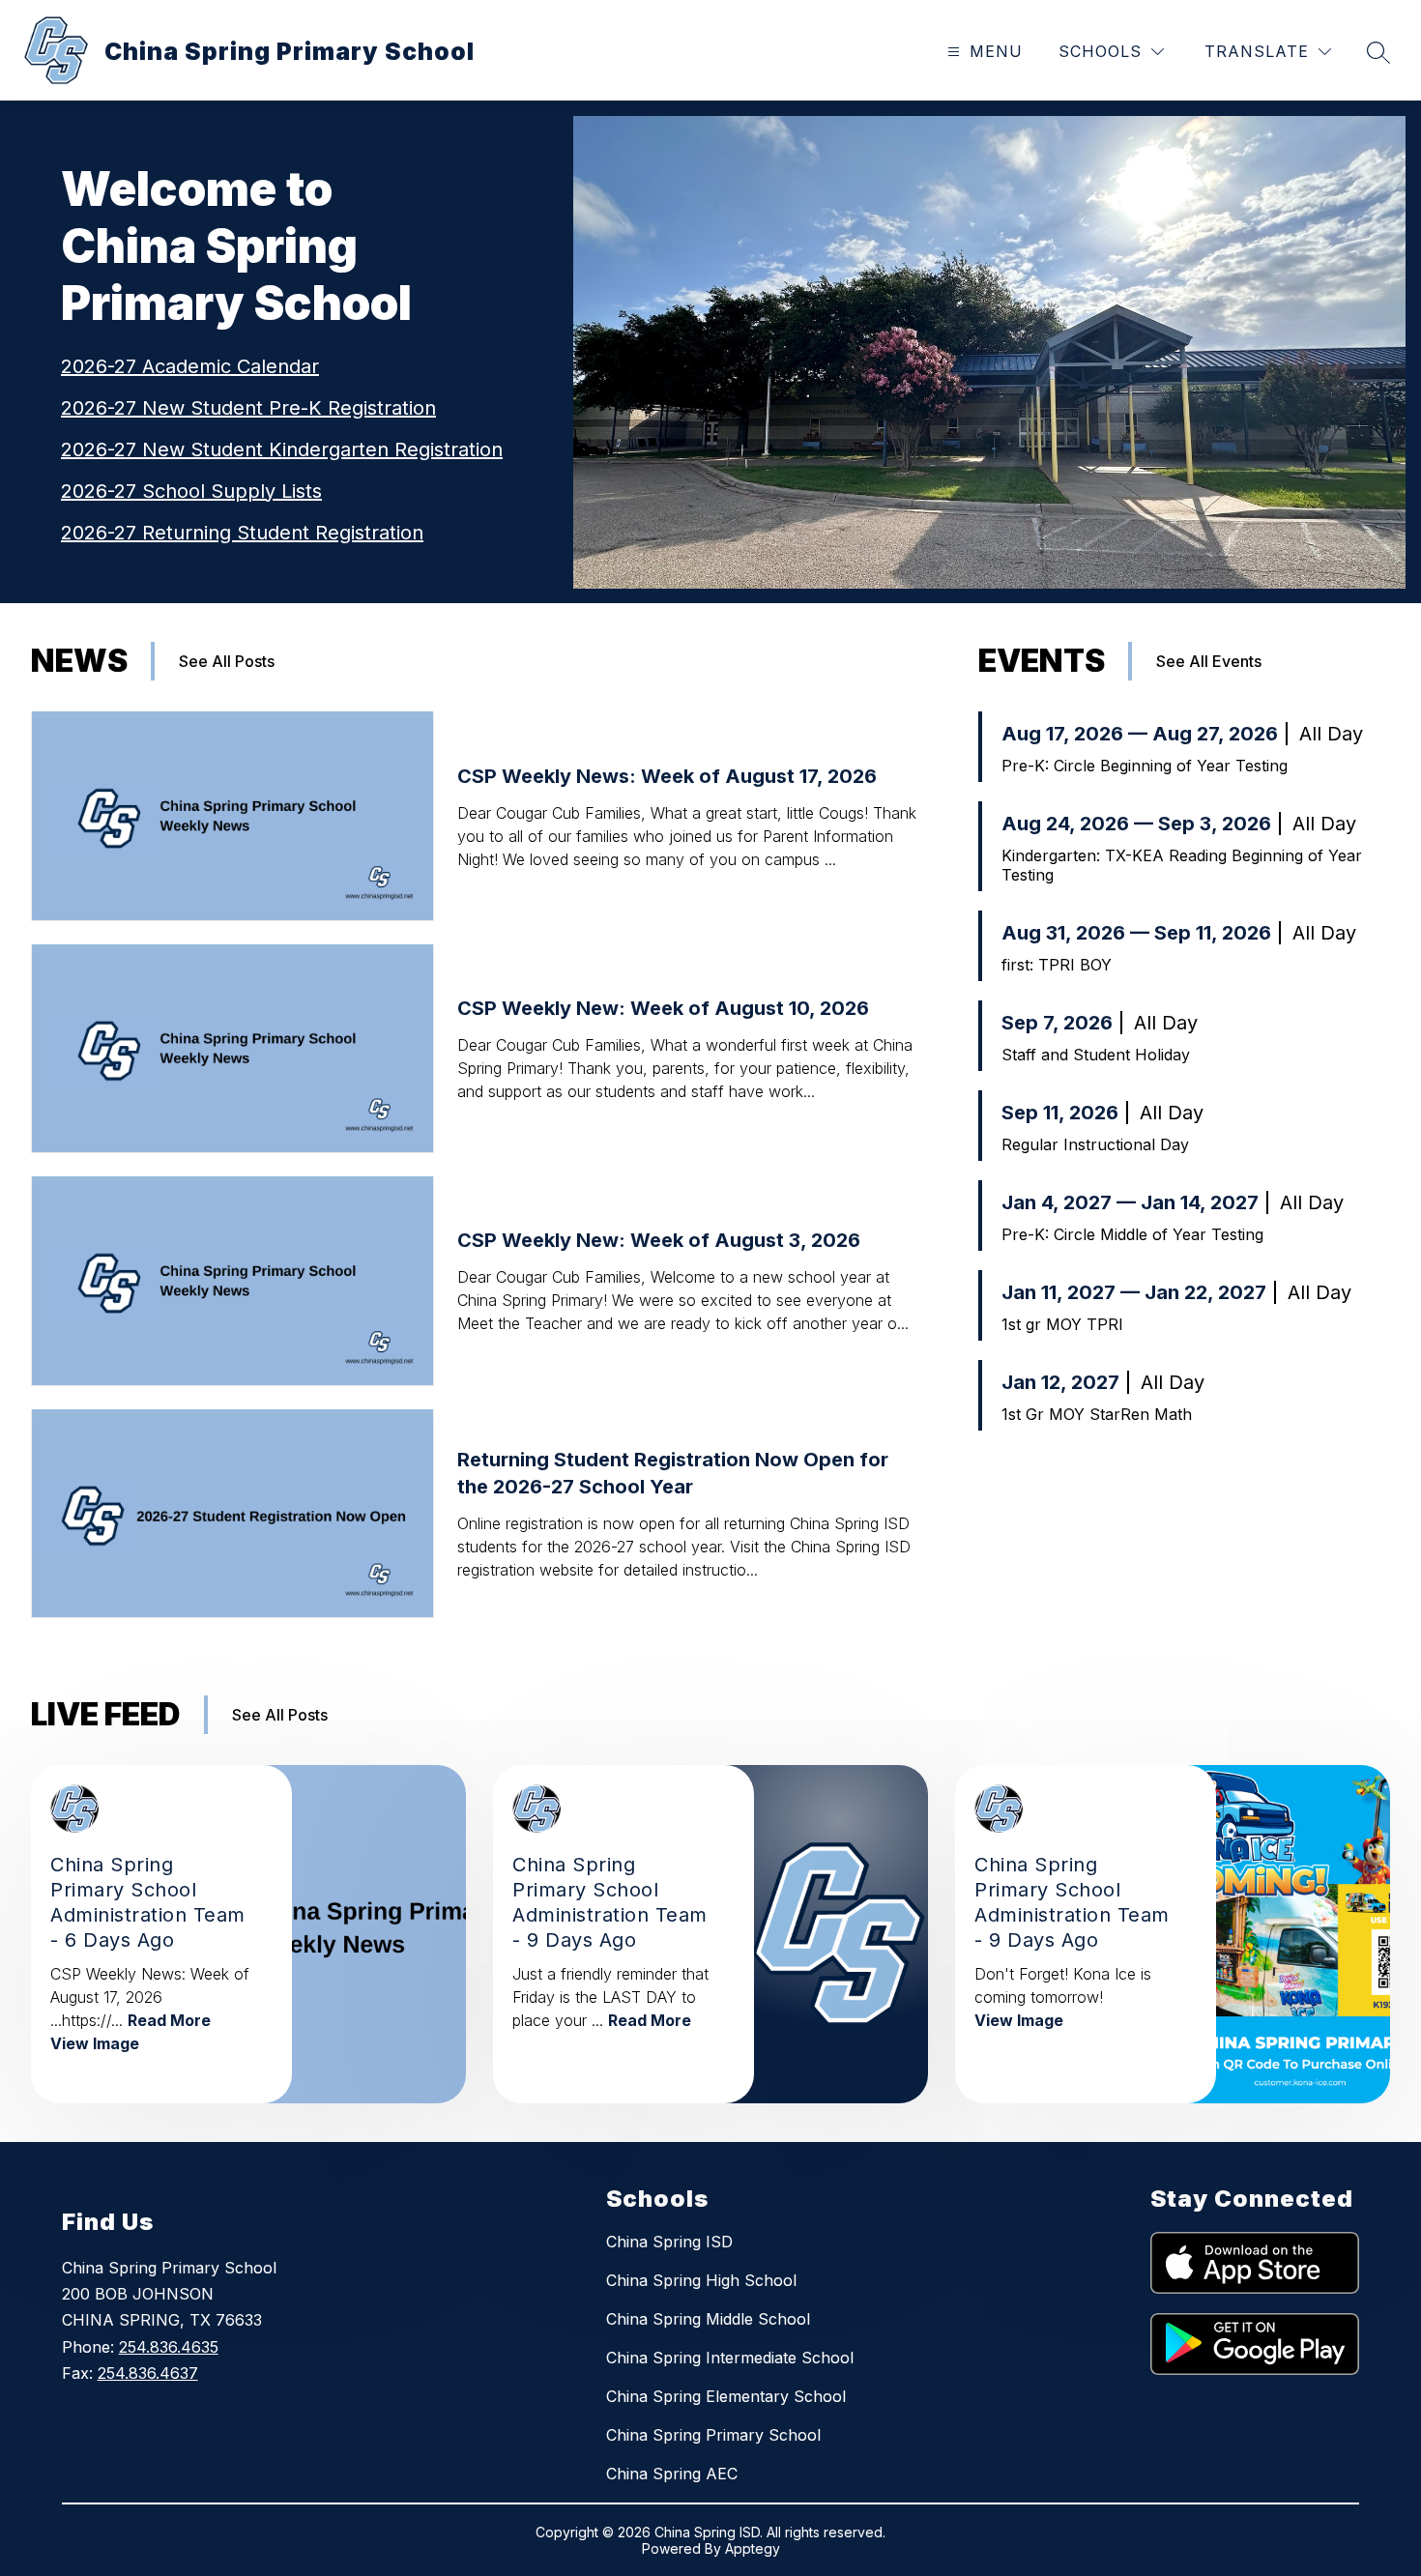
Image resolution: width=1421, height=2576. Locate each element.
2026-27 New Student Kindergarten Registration (282, 449)
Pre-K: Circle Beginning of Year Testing (1145, 766)
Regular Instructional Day (1095, 1144)
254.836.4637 (148, 2373)
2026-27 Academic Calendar (190, 366)
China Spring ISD (669, 2242)
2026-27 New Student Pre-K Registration (248, 408)
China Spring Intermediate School (730, 2358)
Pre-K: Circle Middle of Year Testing (1132, 1234)
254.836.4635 (169, 2347)
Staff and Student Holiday (1096, 1055)
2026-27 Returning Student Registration (242, 533)
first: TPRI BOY (1057, 965)
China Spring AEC (672, 2474)
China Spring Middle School (708, 2319)
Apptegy (753, 2548)
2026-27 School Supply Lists (191, 491)
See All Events (1209, 661)
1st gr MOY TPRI (1062, 1324)
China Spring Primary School (713, 2435)
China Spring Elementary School (726, 2396)
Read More (169, 2020)
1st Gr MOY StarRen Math (1097, 1414)
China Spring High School (701, 2280)
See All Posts (227, 661)
